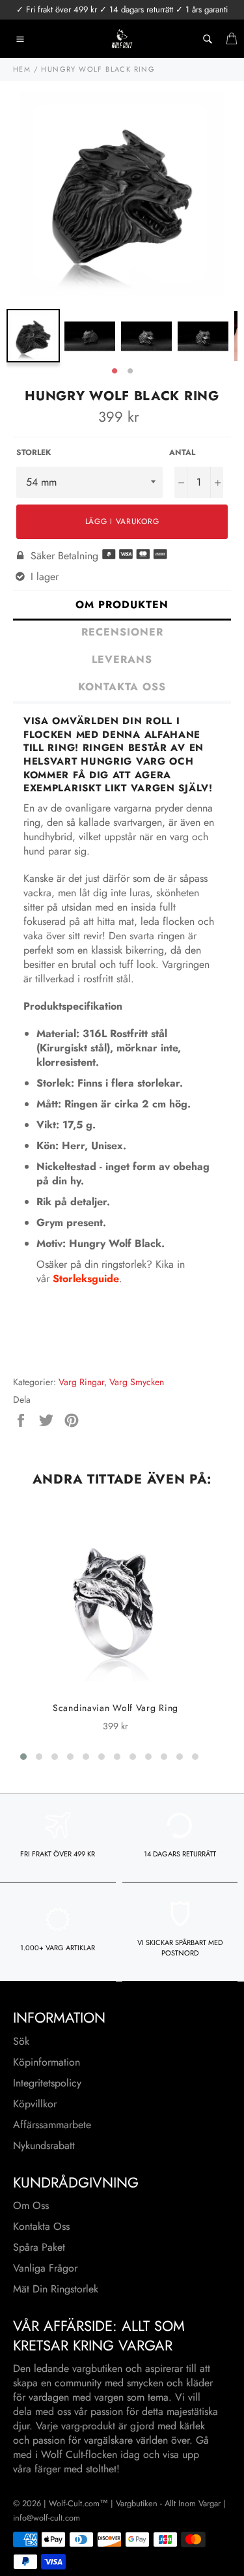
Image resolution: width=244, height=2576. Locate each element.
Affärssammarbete (52, 2125)
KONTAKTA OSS (122, 687)
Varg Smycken (137, 1382)
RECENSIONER (122, 632)
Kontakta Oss (41, 2226)
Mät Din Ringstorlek (56, 2289)
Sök (21, 2041)
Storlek (34, 453)
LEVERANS (122, 659)
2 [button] (130, 372)
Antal (182, 453)
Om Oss (31, 2205)
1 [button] (115, 372)
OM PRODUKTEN (122, 605)
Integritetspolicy (47, 2083)
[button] (23, 1757)
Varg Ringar (81, 1382)
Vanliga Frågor (45, 2268)
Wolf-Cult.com (74, 2503)
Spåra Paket (39, 2247)
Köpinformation (47, 2062)
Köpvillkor (35, 2104)
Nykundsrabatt (44, 2145)
